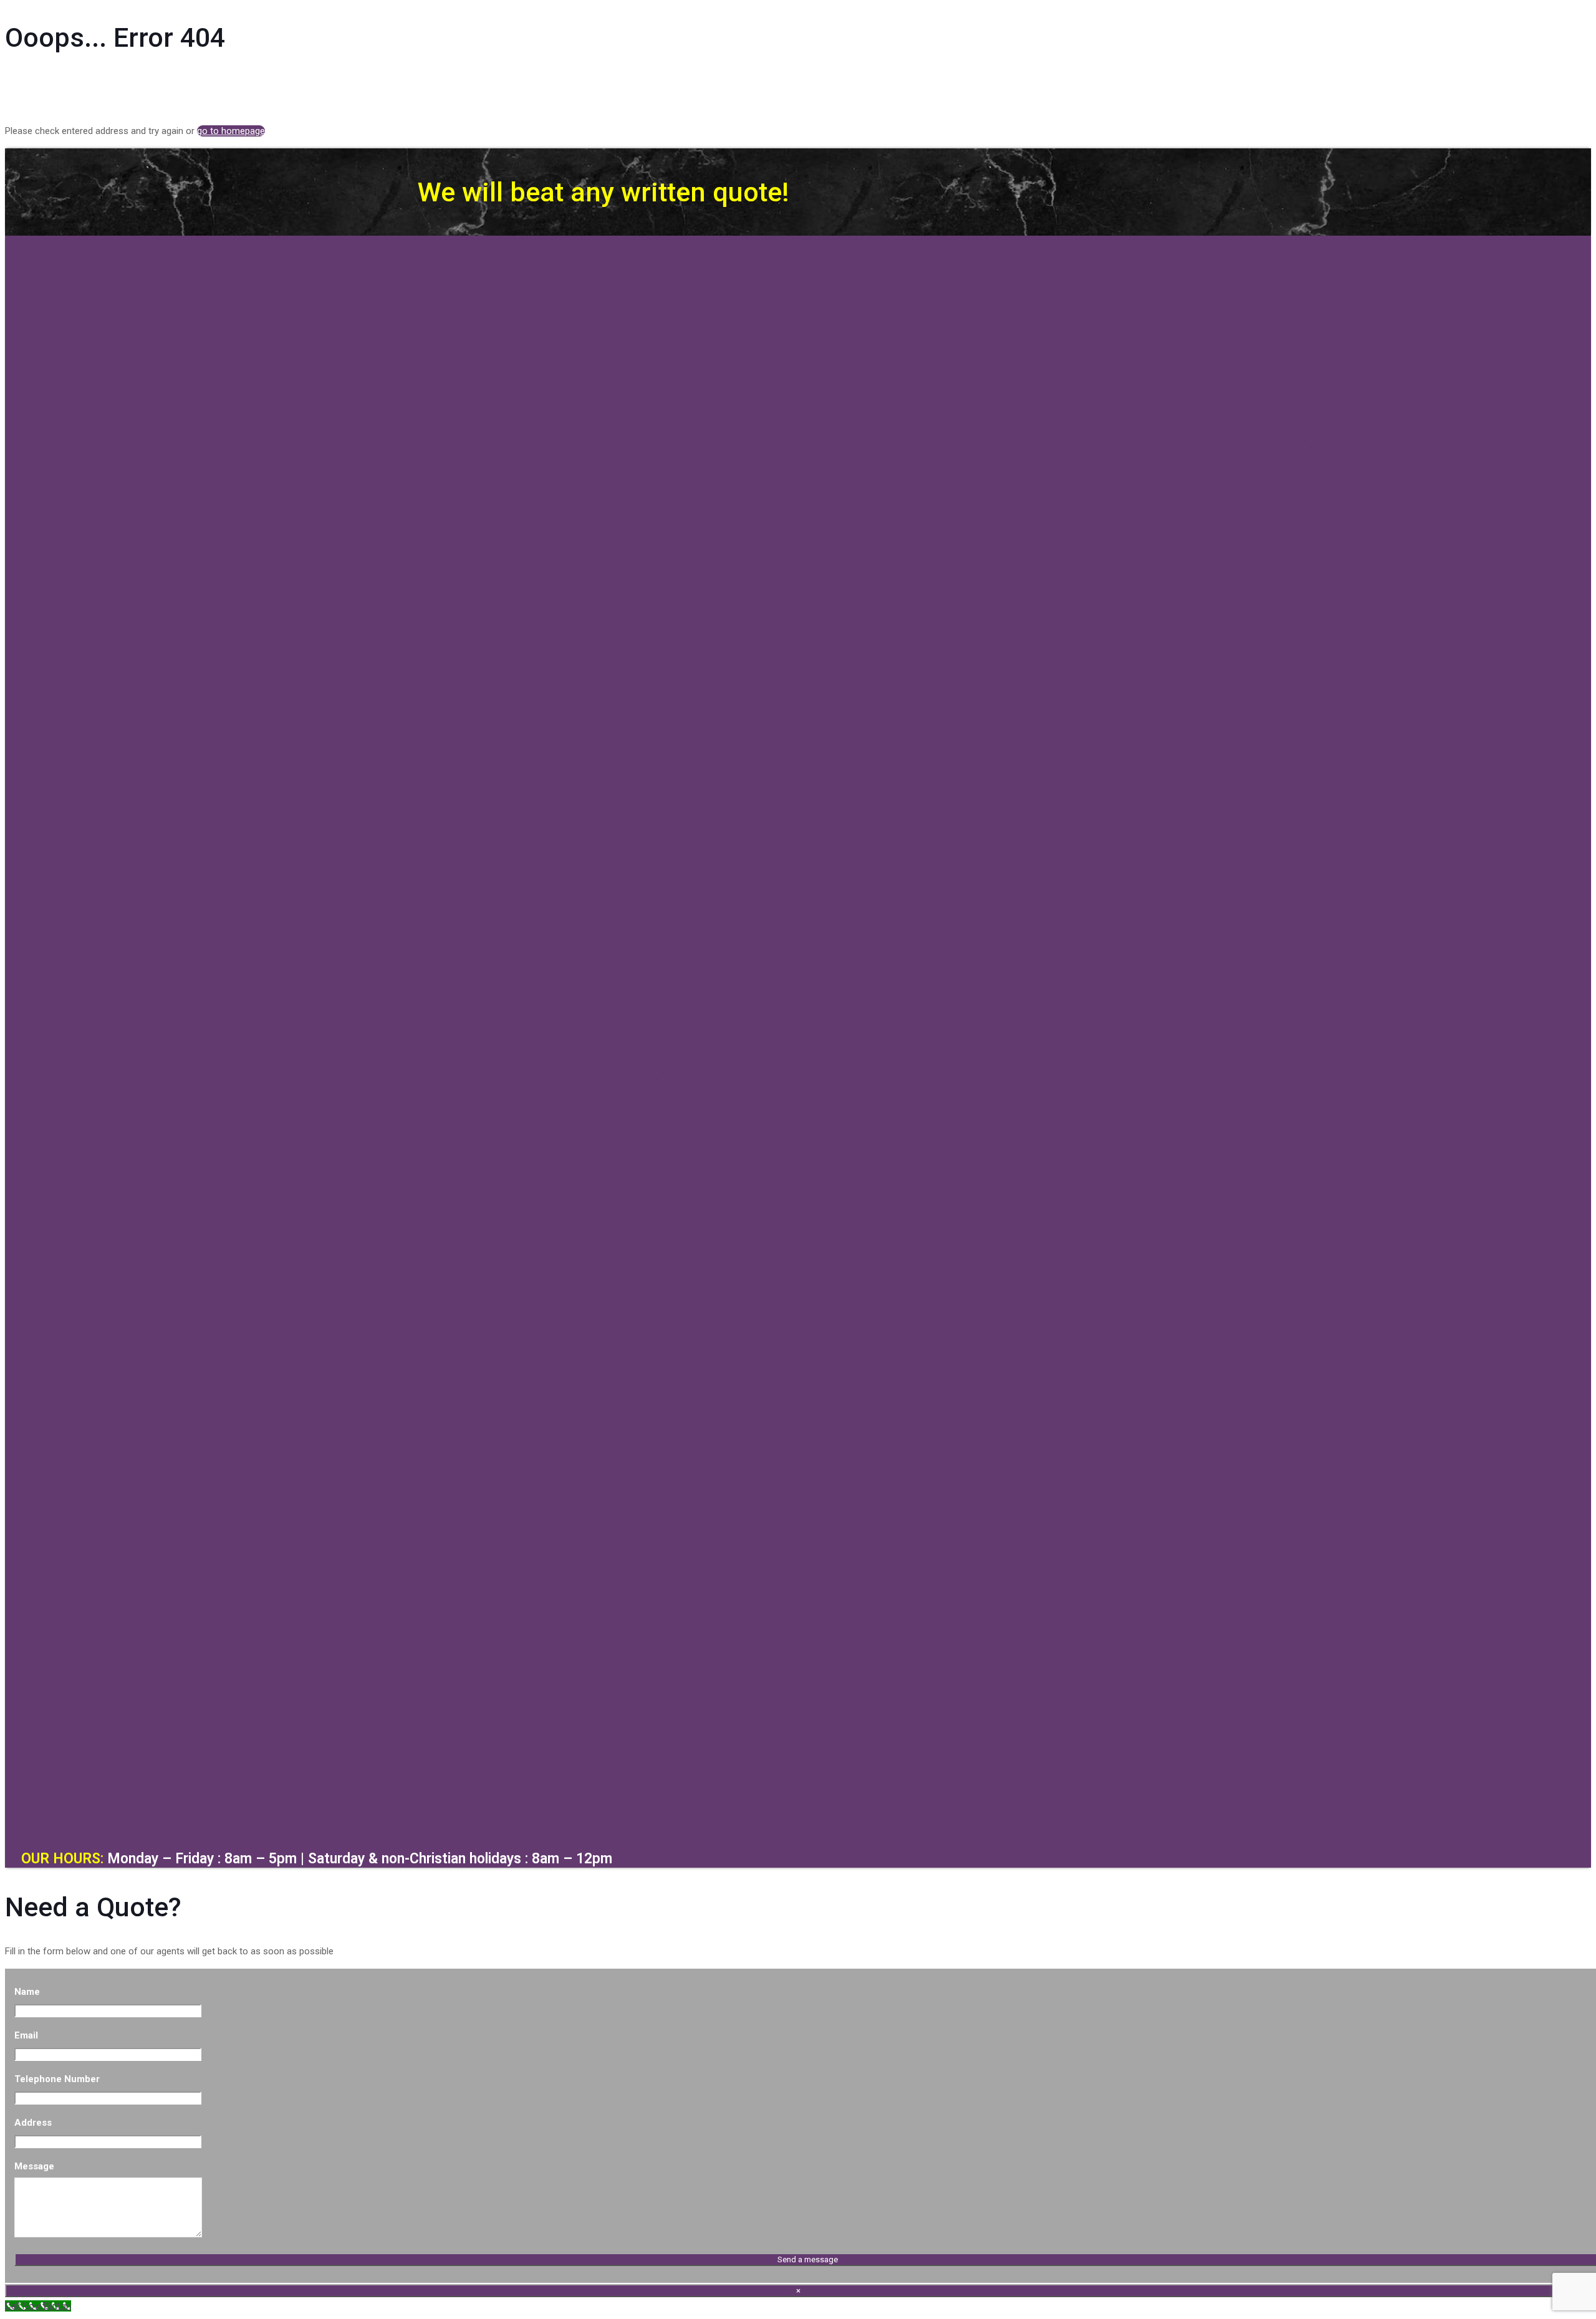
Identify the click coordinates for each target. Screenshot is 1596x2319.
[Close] (798, 1818)
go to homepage (231, 131)
